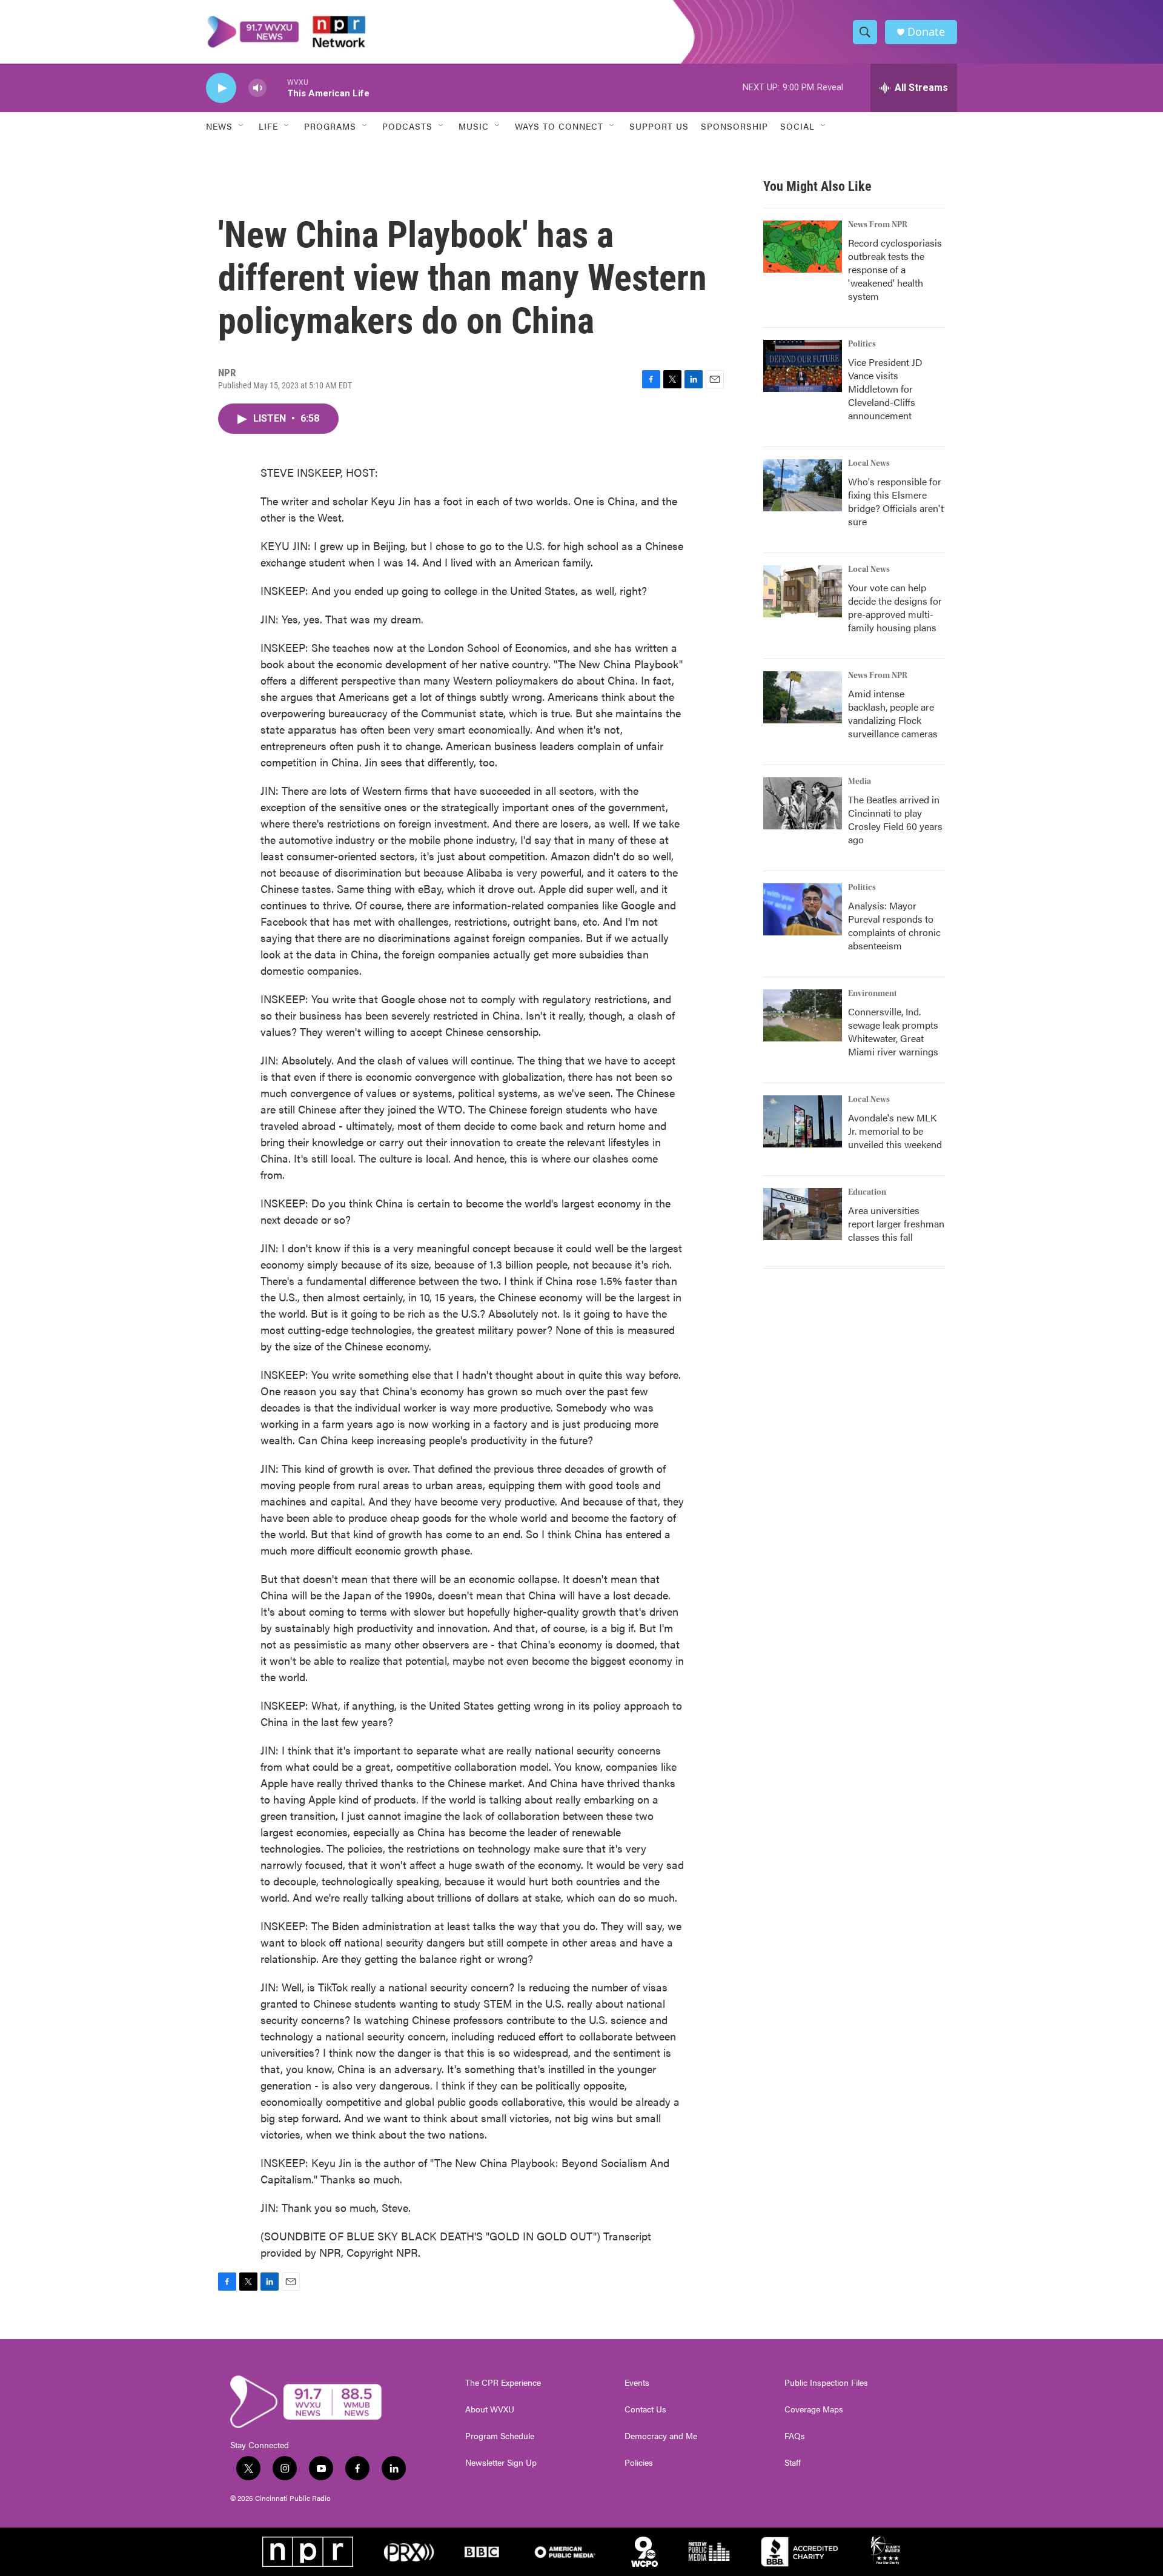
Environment (873, 994)
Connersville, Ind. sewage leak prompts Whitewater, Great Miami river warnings (893, 1031)
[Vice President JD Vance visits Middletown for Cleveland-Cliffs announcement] (803, 366)
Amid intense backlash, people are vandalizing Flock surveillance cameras (893, 713)
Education (867, 1192)
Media (860, 782)
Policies (639, 2463)
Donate (926, 32)
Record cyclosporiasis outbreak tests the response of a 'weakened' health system (895, 269)
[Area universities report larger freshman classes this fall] (803, 1214)
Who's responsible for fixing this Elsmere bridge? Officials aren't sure (896, 501)
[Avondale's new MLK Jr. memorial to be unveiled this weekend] (803, 1121)
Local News (869, 463)
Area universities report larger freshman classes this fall (896, 1223)
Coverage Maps (814, 2409)
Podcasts (407, 126)
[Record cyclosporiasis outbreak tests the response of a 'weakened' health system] (803, 247)
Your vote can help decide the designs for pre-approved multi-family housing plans (895, 607)
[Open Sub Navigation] (242, 126)
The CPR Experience (503, 2383)
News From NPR (878, 225)
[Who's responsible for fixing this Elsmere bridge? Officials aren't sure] (803, 485)
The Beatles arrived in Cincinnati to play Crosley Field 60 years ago (895, 819)
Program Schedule (500, 2436)
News (219, 126)
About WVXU (490, 2409)
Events (637, 2383)
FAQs (795, 2436)
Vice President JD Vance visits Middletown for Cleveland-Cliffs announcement (885, 389)
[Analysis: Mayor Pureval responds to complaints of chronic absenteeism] (803, 909)
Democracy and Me (661, 2436)
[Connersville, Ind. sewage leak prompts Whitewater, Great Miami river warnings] (803, 1015)
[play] (221, 88)
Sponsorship (734, 126)
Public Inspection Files (826, 2383)
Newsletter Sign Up (501, 2463)
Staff (793, 2463)
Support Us (659, 126)
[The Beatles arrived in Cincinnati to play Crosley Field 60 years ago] (803, 803)
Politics (862, 344)
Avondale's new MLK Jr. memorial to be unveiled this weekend (895, 1131)
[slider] (277, 88)
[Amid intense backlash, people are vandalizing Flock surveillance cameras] (803, 697)
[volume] (257, 88)
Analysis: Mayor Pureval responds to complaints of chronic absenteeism (894, 925)
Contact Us (645, 2409)
